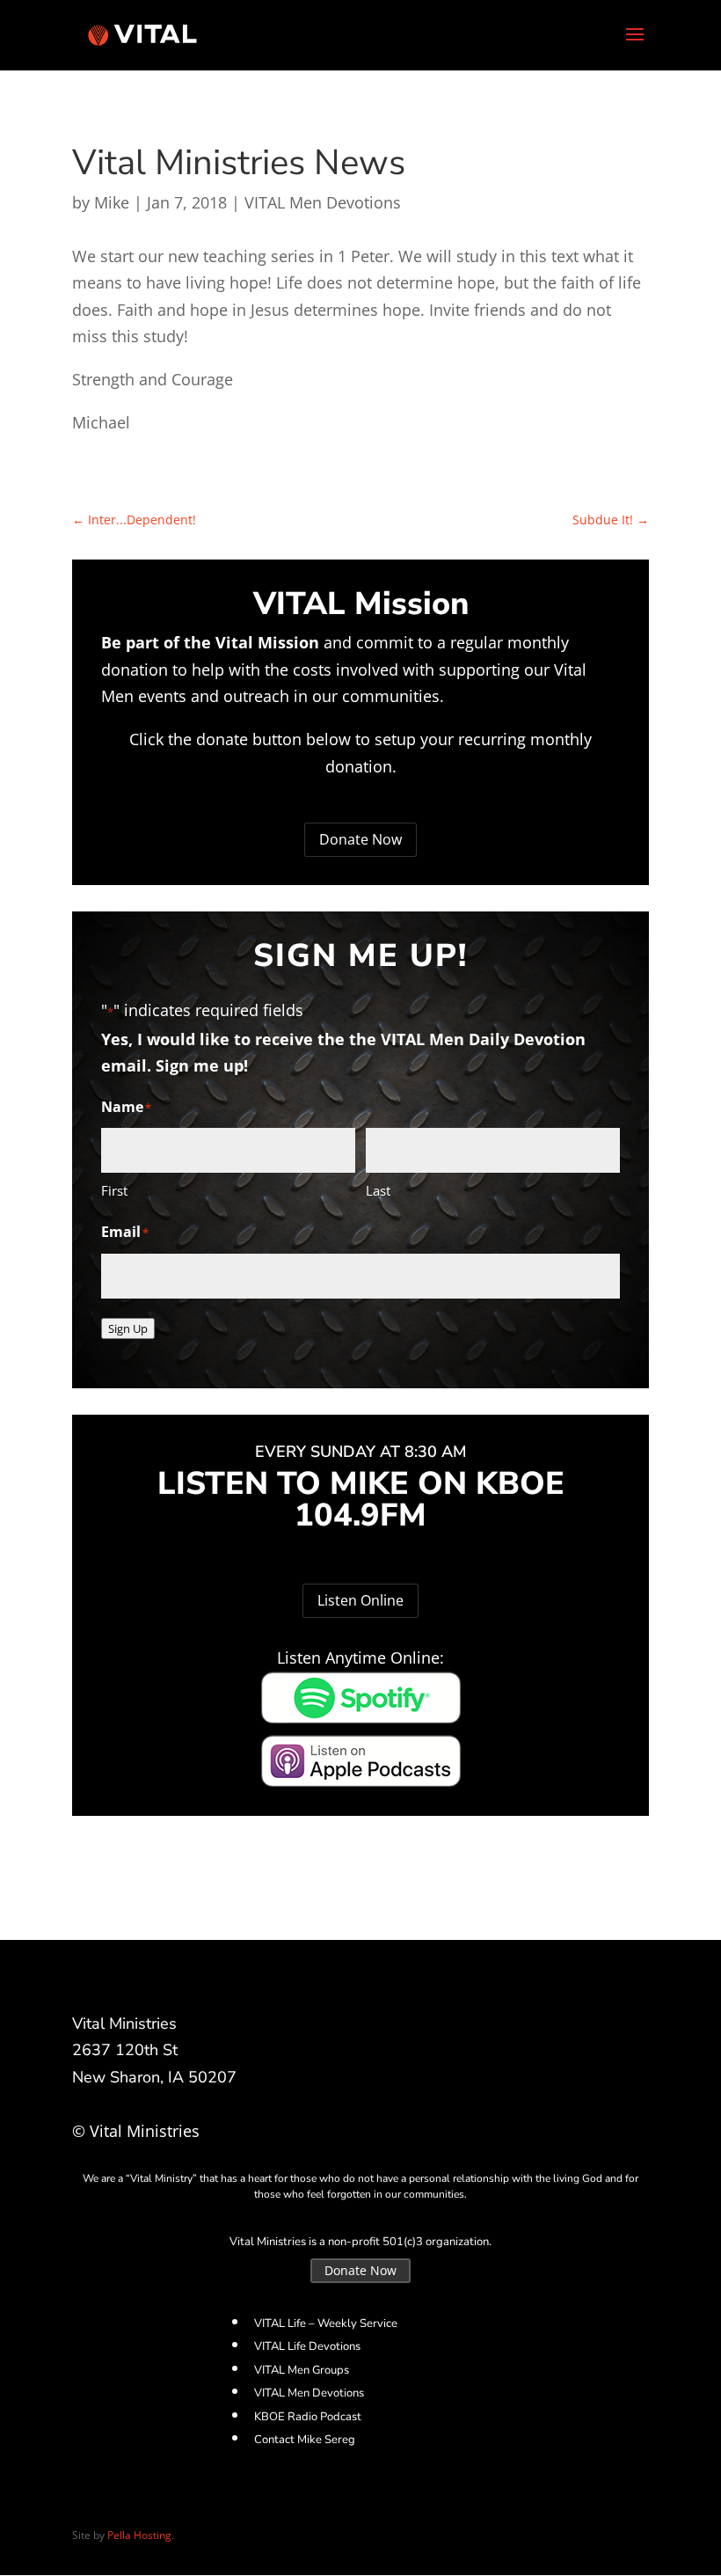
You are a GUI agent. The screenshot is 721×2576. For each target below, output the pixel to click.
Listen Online (360, 1600)
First (114, 1190)
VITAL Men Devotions (323, 202)
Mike (112, 202)
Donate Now (360, 839)
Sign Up (128, 1328)
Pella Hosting (139, 2535)
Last (378, 1190)
